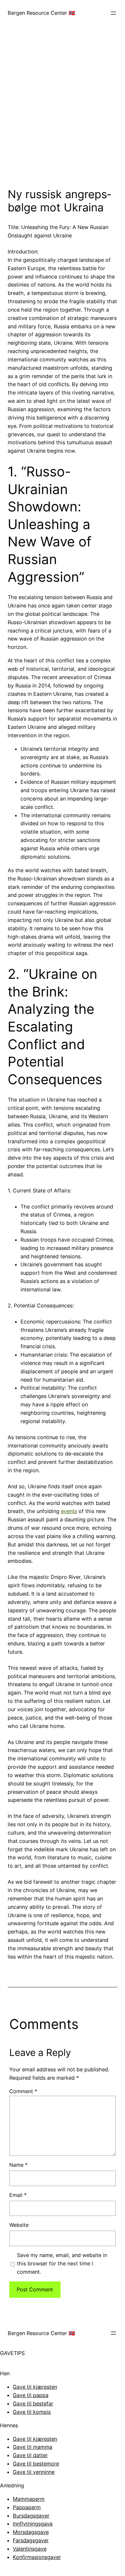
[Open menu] (113, 13)
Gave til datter (30, 2455)
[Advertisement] (63, 112)
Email (18, 2195)
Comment (23, 2091)
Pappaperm (27, 2507)
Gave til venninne (34, 2472)
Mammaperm (29, 2499)
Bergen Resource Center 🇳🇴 (41, 13)
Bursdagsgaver (31, 2516)
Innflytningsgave (33, 2524)
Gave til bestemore (36, 2464)
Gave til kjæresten (35, 2387)
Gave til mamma (33, 2447)
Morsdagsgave (31, 2532)
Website (19, 2225)
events (69, 1511)
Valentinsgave (30, 2549)
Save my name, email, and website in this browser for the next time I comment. (62, 2263)
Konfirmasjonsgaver (37, 2557)
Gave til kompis (32, 2412)
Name (18, 2165)
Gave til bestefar (33, 2403)
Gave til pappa (31, 2395)
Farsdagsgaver (31, 2540)
